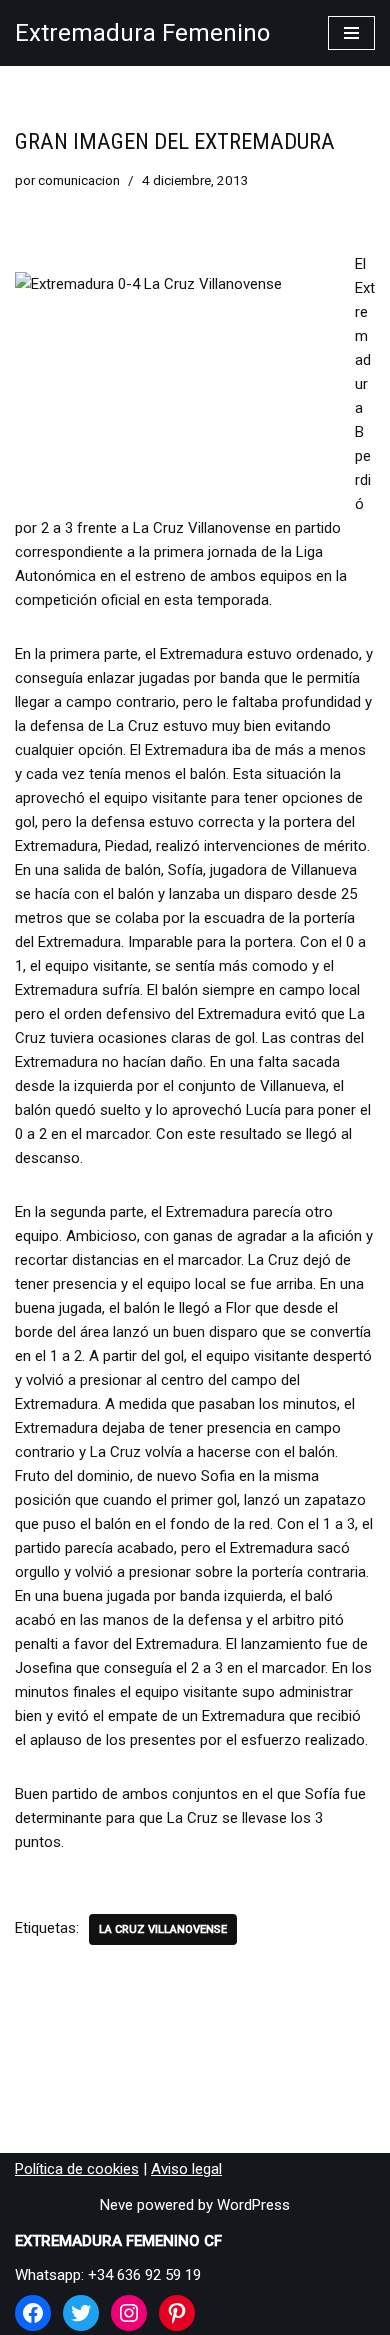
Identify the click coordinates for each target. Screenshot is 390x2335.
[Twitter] (81, 2313)
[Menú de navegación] (351, 33)
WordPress (253, 2205)
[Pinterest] (177, 2313)
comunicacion (79, 180)
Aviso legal (186, 2169)
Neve (116, 2205)
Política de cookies (77, 2169)
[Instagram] (129, 2313)
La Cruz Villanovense (163, 1929)
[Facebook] (33, 2313)
